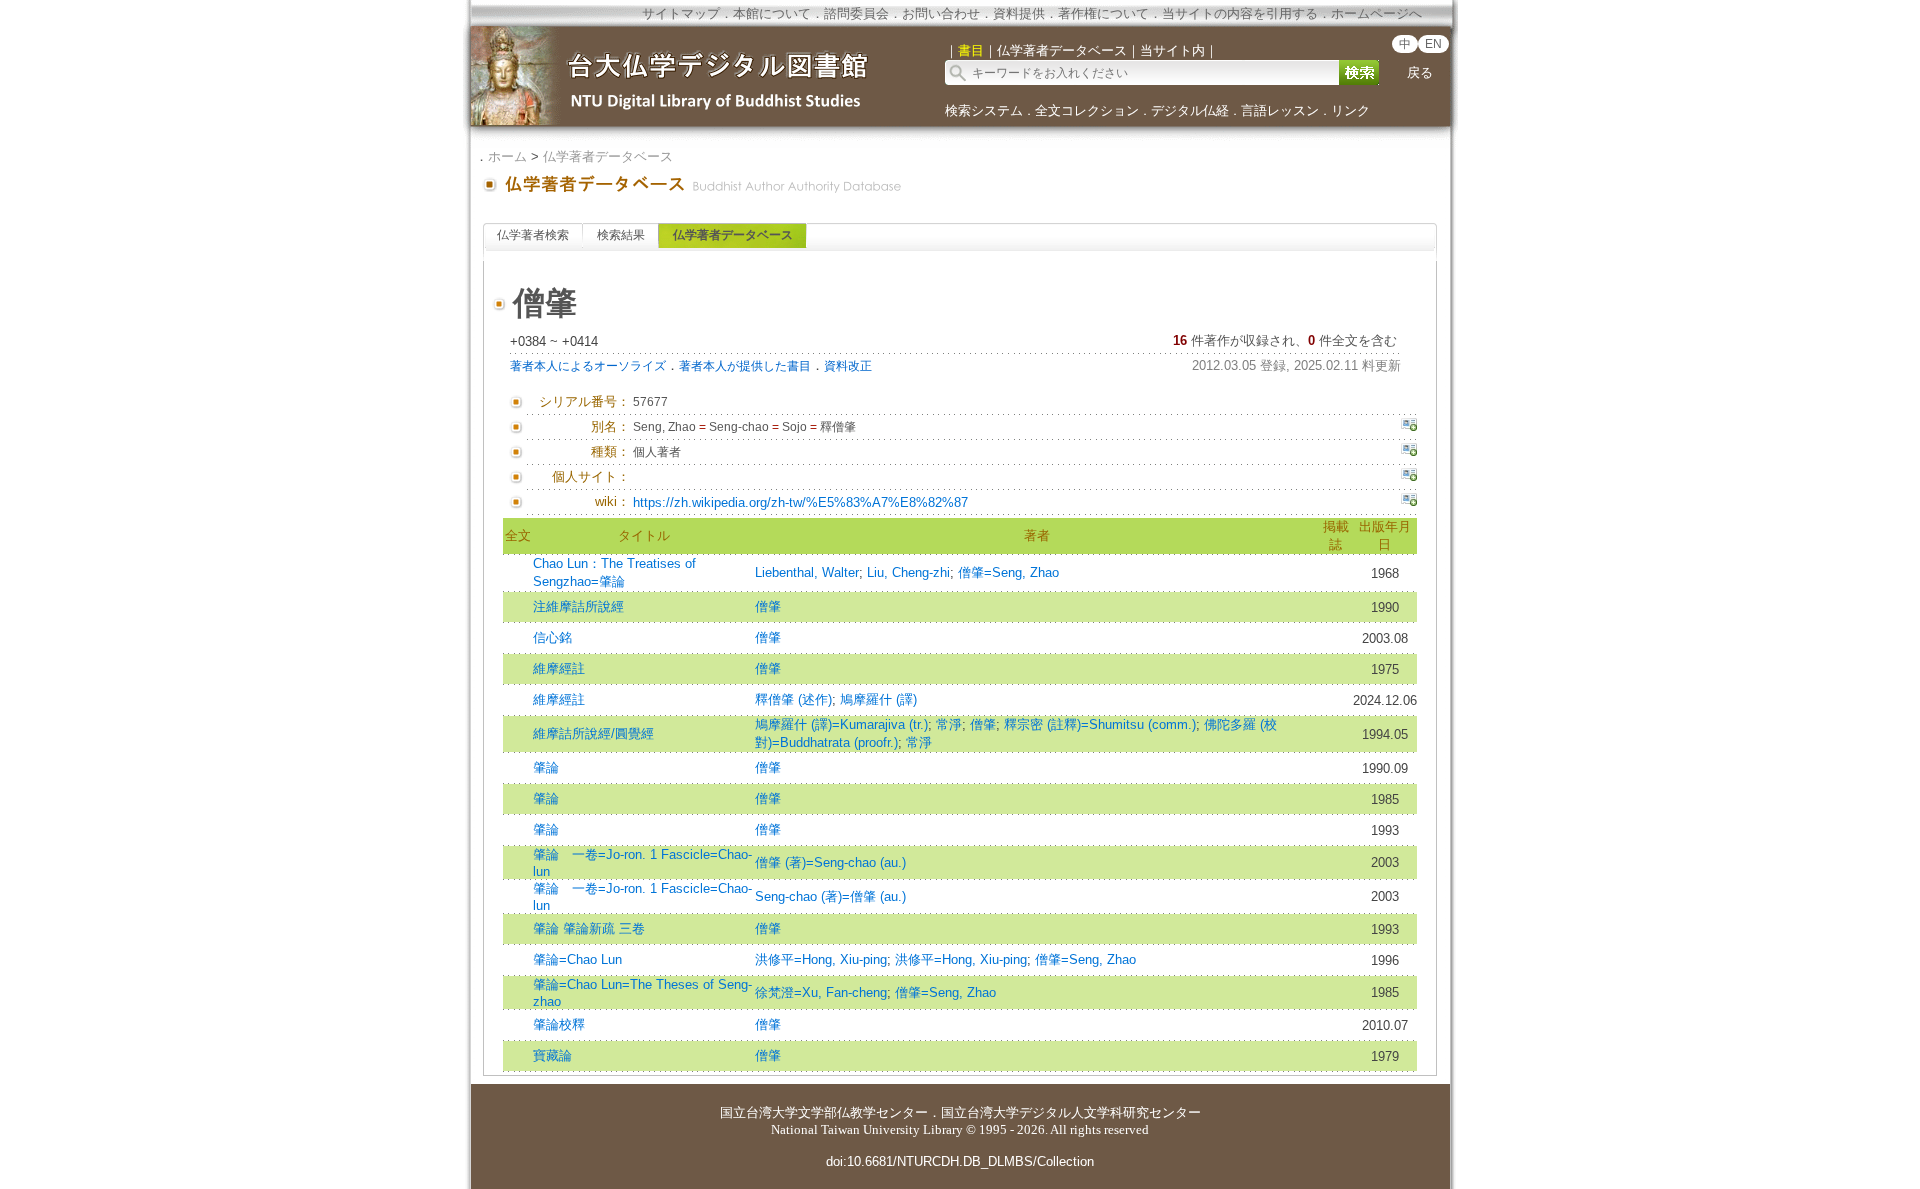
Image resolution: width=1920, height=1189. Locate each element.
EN (1433, 44)
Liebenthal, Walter (807, 572)
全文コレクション (1087, 110)
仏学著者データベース (608, 156)
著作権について (1103, 13)
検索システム (984, 110)
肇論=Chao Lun (577, 959)
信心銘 (552, 637)
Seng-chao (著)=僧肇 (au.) (830, 896)
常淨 (949, 724)
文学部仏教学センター (863, 1112)
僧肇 (768, 606)
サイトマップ (681, 13)
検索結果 (621, 235)
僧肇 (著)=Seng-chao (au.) (830, 862)
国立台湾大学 (759, 1112)
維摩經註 (559, 668)
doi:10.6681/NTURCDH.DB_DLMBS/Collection (960, 1161)
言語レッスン (1280, 110)
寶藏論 (552, 1055)
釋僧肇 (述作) (793, 699)
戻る (1420, 72)
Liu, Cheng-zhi (908, 572)
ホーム (507, 156)
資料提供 (1019, 13)
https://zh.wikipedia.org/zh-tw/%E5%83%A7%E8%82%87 (800, 502)
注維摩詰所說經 (578, 606)
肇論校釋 (559, 1024)
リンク (1350, 110)
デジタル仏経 (1190, 110)
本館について (772, 13)
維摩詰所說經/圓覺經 (593, 733)
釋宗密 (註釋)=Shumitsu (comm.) (1100, 724)
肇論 (546, 767)
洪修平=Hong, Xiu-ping (821, 959)
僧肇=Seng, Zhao (1008, 572)
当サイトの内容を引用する (1240, 13)
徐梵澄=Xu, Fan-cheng (821, 992)
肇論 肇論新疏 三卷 (589, 928)
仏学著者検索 (533, 235)
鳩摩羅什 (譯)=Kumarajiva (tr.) (841, 724)
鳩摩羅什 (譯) (878, 699)
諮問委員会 (856, 13)
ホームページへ (1376, 13)
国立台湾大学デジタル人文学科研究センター (1071, 1112)
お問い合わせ (941, 13)
